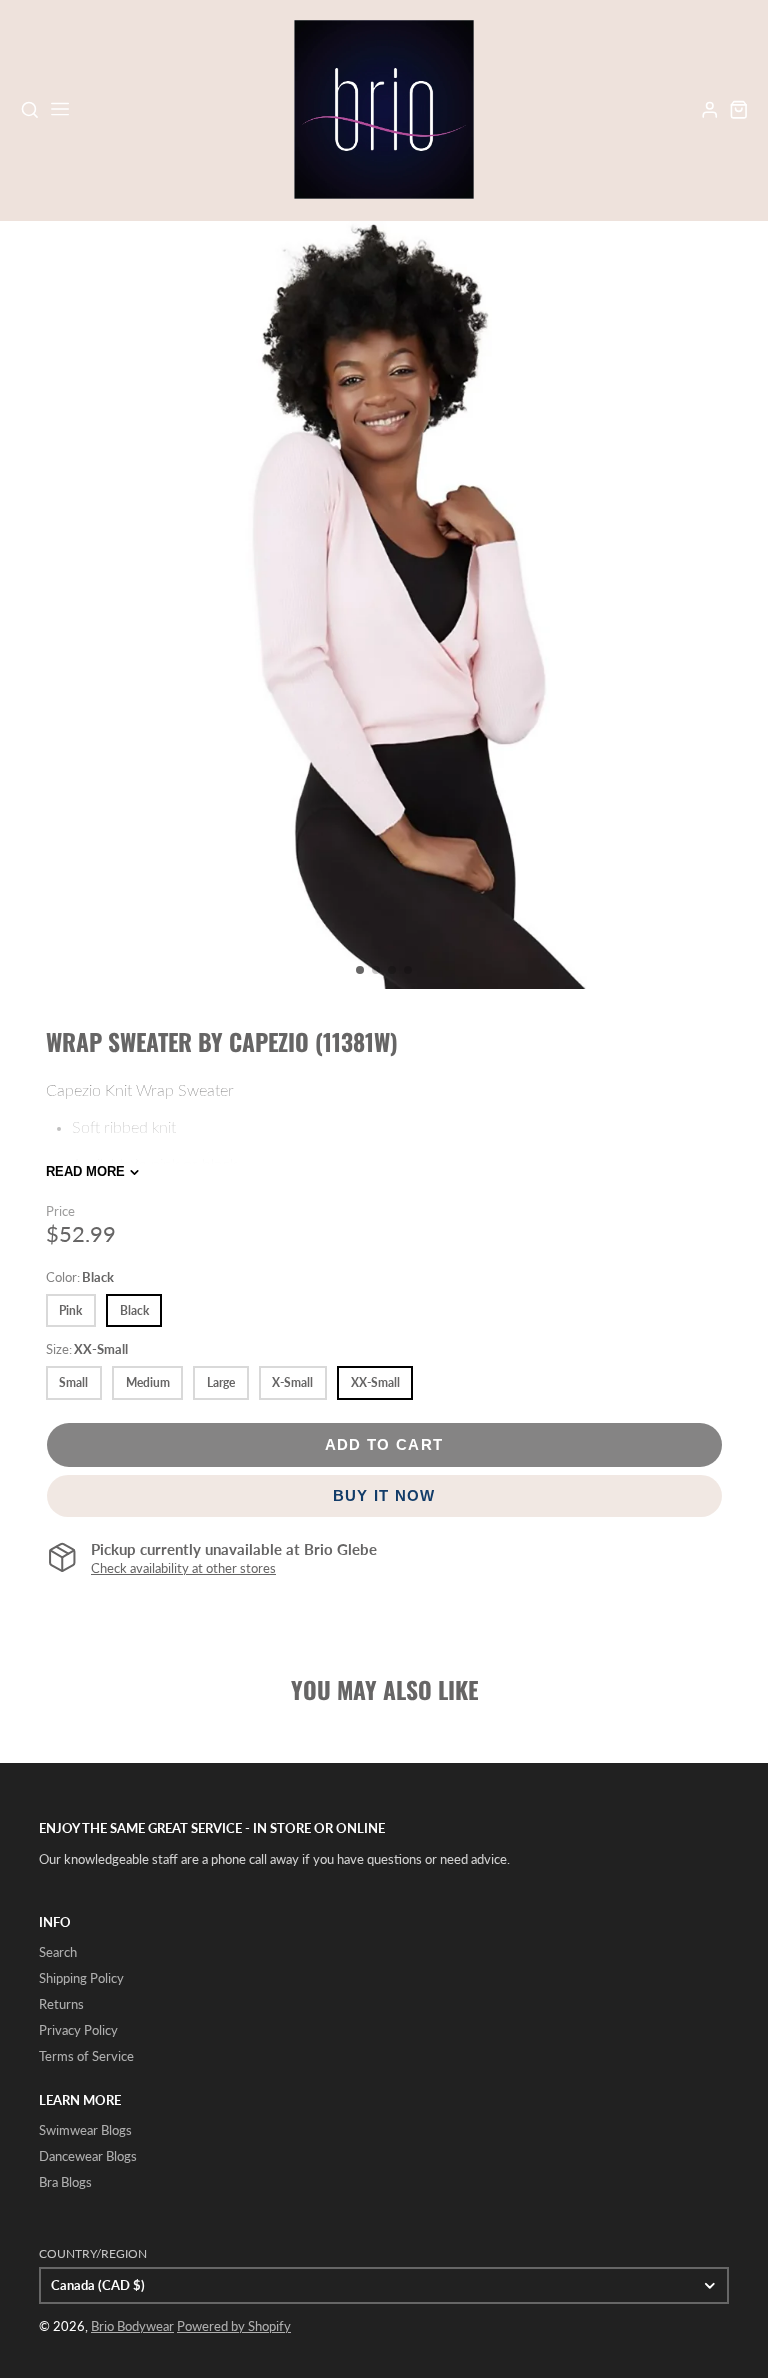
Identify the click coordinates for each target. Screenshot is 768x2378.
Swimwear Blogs (85, 2130)
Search (58, 1952)
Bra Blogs (65, 2182)
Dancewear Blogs (88, 2156)
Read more (85, 1171)
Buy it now (384, 1495)
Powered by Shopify (234, 2326)
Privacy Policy (78, 2030)
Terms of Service (86, 2056)
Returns (61, 2004)
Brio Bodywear (132, 2326)
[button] (360, 970)
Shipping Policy (81, 1978)
